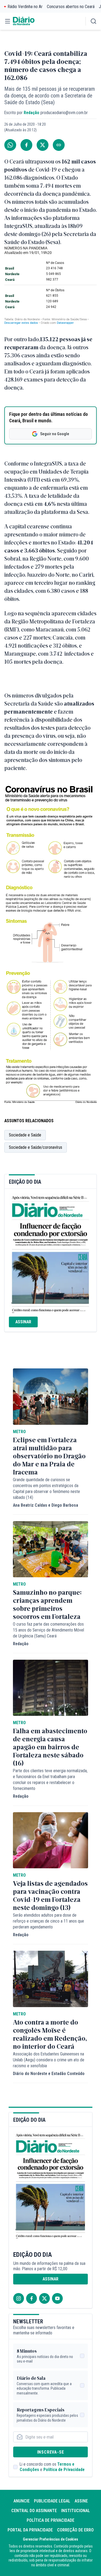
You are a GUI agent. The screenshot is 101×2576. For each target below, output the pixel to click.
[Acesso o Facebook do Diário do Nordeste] (32, 2298)
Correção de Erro (75, 2530)
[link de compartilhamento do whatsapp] (10, 145)
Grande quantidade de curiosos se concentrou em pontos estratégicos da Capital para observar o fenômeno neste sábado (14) (46, 1489)
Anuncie (22, 2501)
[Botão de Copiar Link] (59, 145)
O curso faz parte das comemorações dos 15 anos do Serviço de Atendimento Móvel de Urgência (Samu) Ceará (48, 1630)
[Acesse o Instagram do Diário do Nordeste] (19, 2298)
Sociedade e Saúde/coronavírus (36, 1147)
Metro (19, 1432)
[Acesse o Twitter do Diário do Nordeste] (44, 2298)
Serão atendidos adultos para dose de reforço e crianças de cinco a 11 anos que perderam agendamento (48, 1921)
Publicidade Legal (52, 2501)
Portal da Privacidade (30, 2530)
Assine (81, 2501)
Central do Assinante (34, 2511)
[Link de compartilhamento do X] (43, 145)
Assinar (23, 1322)
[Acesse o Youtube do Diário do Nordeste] (57, 2298)
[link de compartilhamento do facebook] (26, 145)
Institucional (76, 2511)
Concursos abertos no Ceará (71, 7)
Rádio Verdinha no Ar (25, 7)
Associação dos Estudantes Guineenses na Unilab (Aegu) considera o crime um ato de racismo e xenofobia (49, 2060)
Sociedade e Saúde (25, 1135)
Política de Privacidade (64, 2470)
